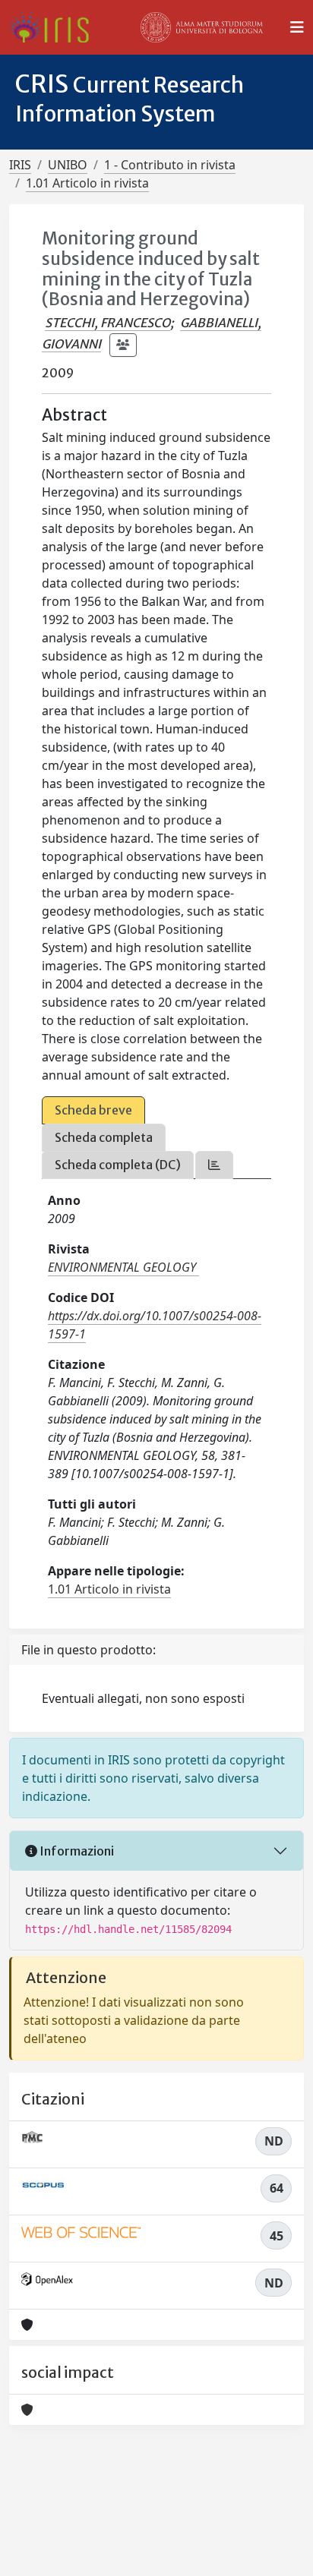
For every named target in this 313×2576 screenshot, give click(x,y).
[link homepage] (55, 27)
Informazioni (76, 1851)
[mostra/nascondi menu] (297, 27)
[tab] (214, 1165)
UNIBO (68, 165)
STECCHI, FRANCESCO (107, 323)
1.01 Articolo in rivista (87, 183)
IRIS (20, 165)
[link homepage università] (202, 27)
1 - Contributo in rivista (170, 165)
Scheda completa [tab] (104, 1137)
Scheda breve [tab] (93, 1110)
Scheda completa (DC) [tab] (118, 1165)
